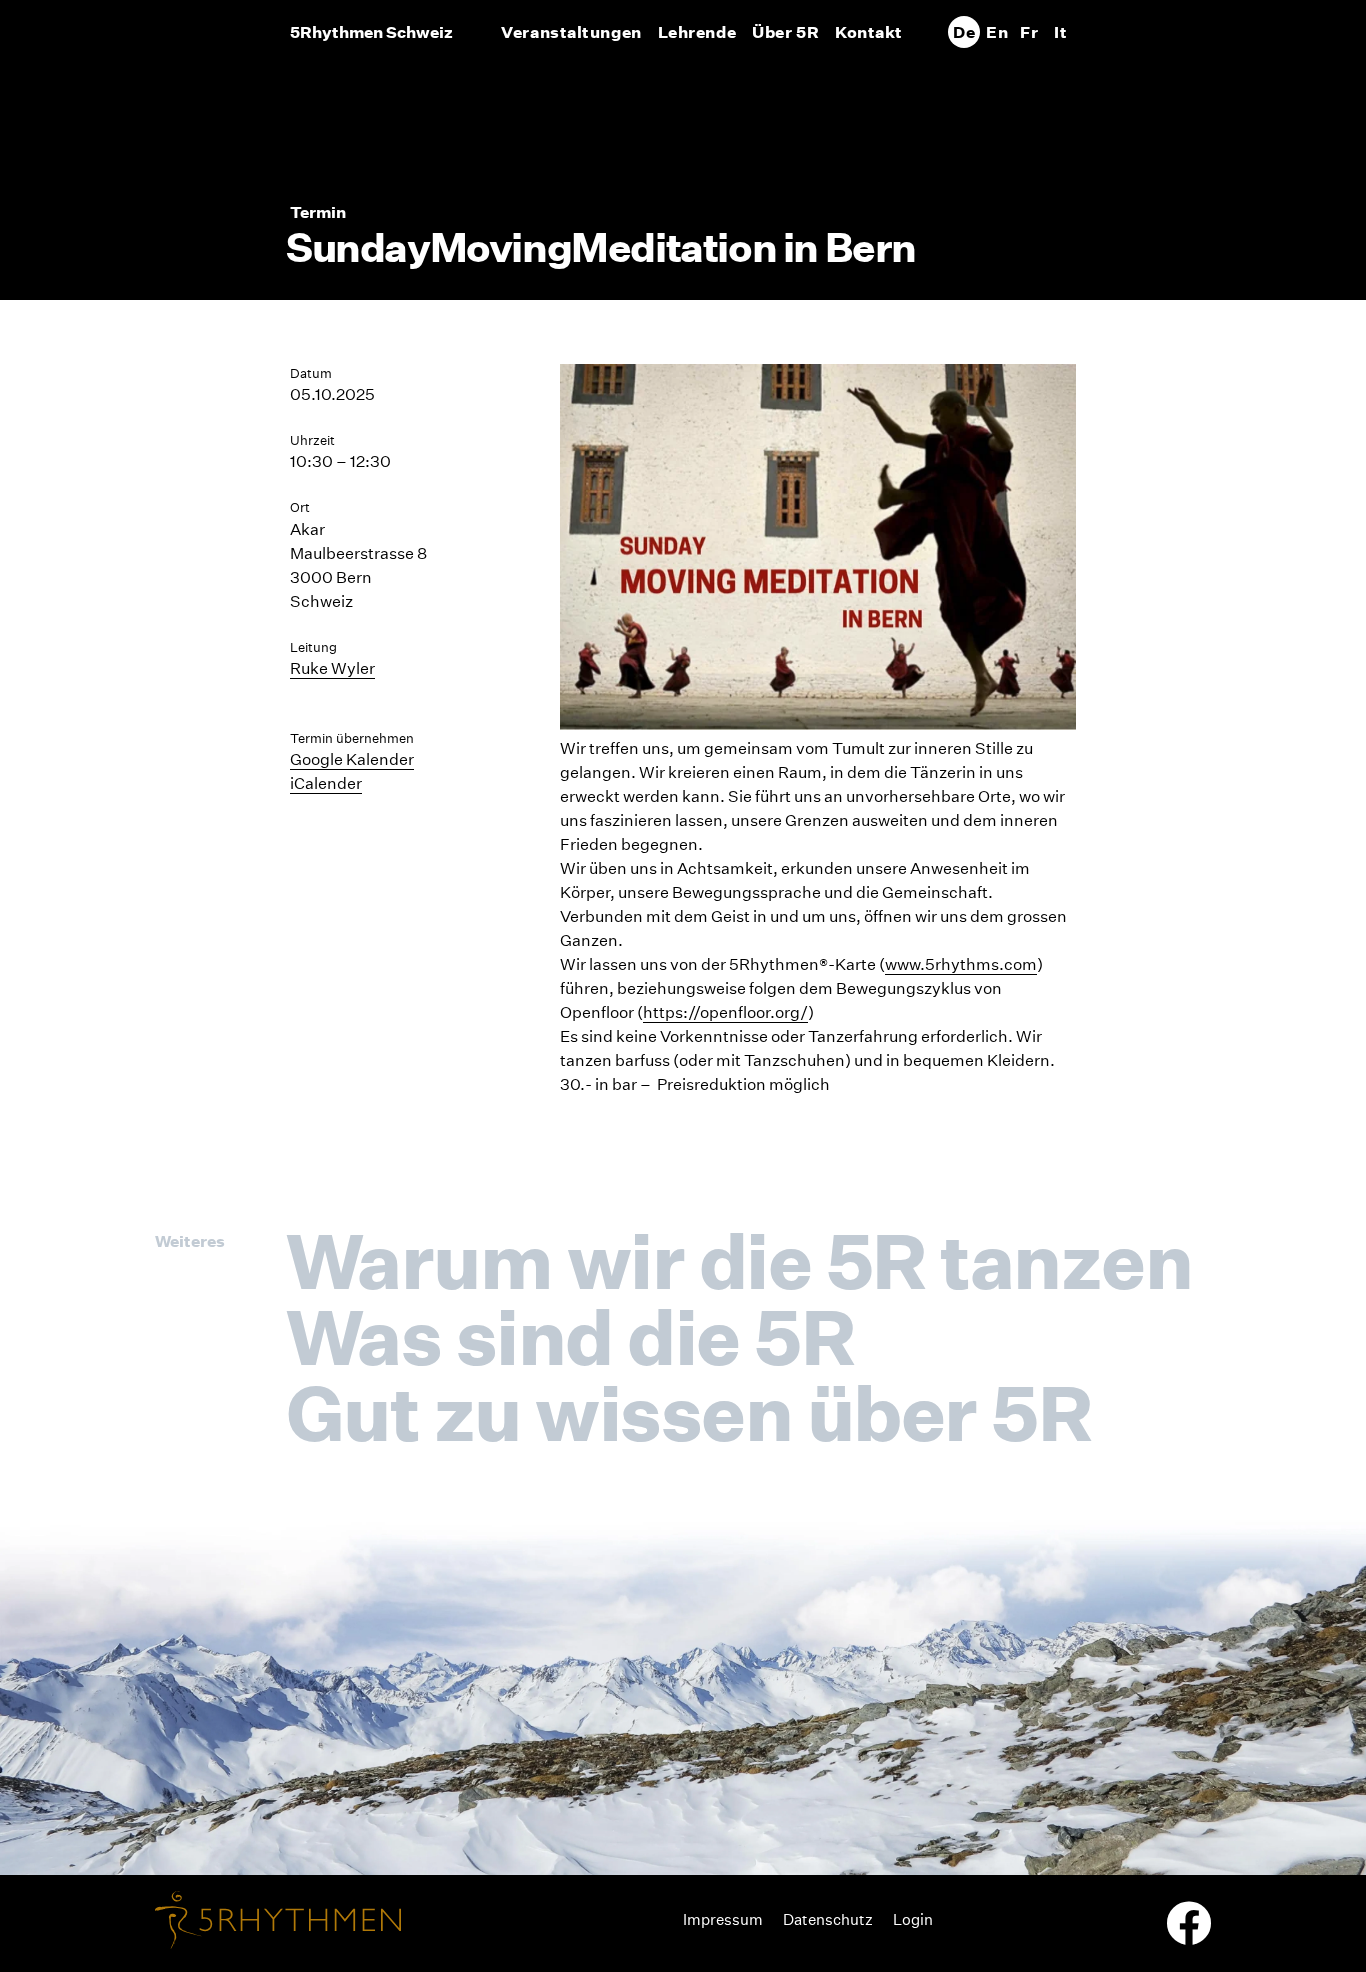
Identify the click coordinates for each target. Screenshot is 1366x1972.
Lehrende (697, 32)
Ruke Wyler (332, 668)
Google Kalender (352, 759)
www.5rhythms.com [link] (961, 964)
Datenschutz (828, 1919)
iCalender (326, 783)
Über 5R (785, 32)
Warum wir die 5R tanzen (739, 1261)
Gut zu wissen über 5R (688, 1413)
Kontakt (869, 32)
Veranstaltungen (571, 32)
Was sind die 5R (570, 1337)
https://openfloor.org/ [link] (725, 1012)
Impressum (723, 1919)
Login (913, 1919)
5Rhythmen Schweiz (371, 32)
